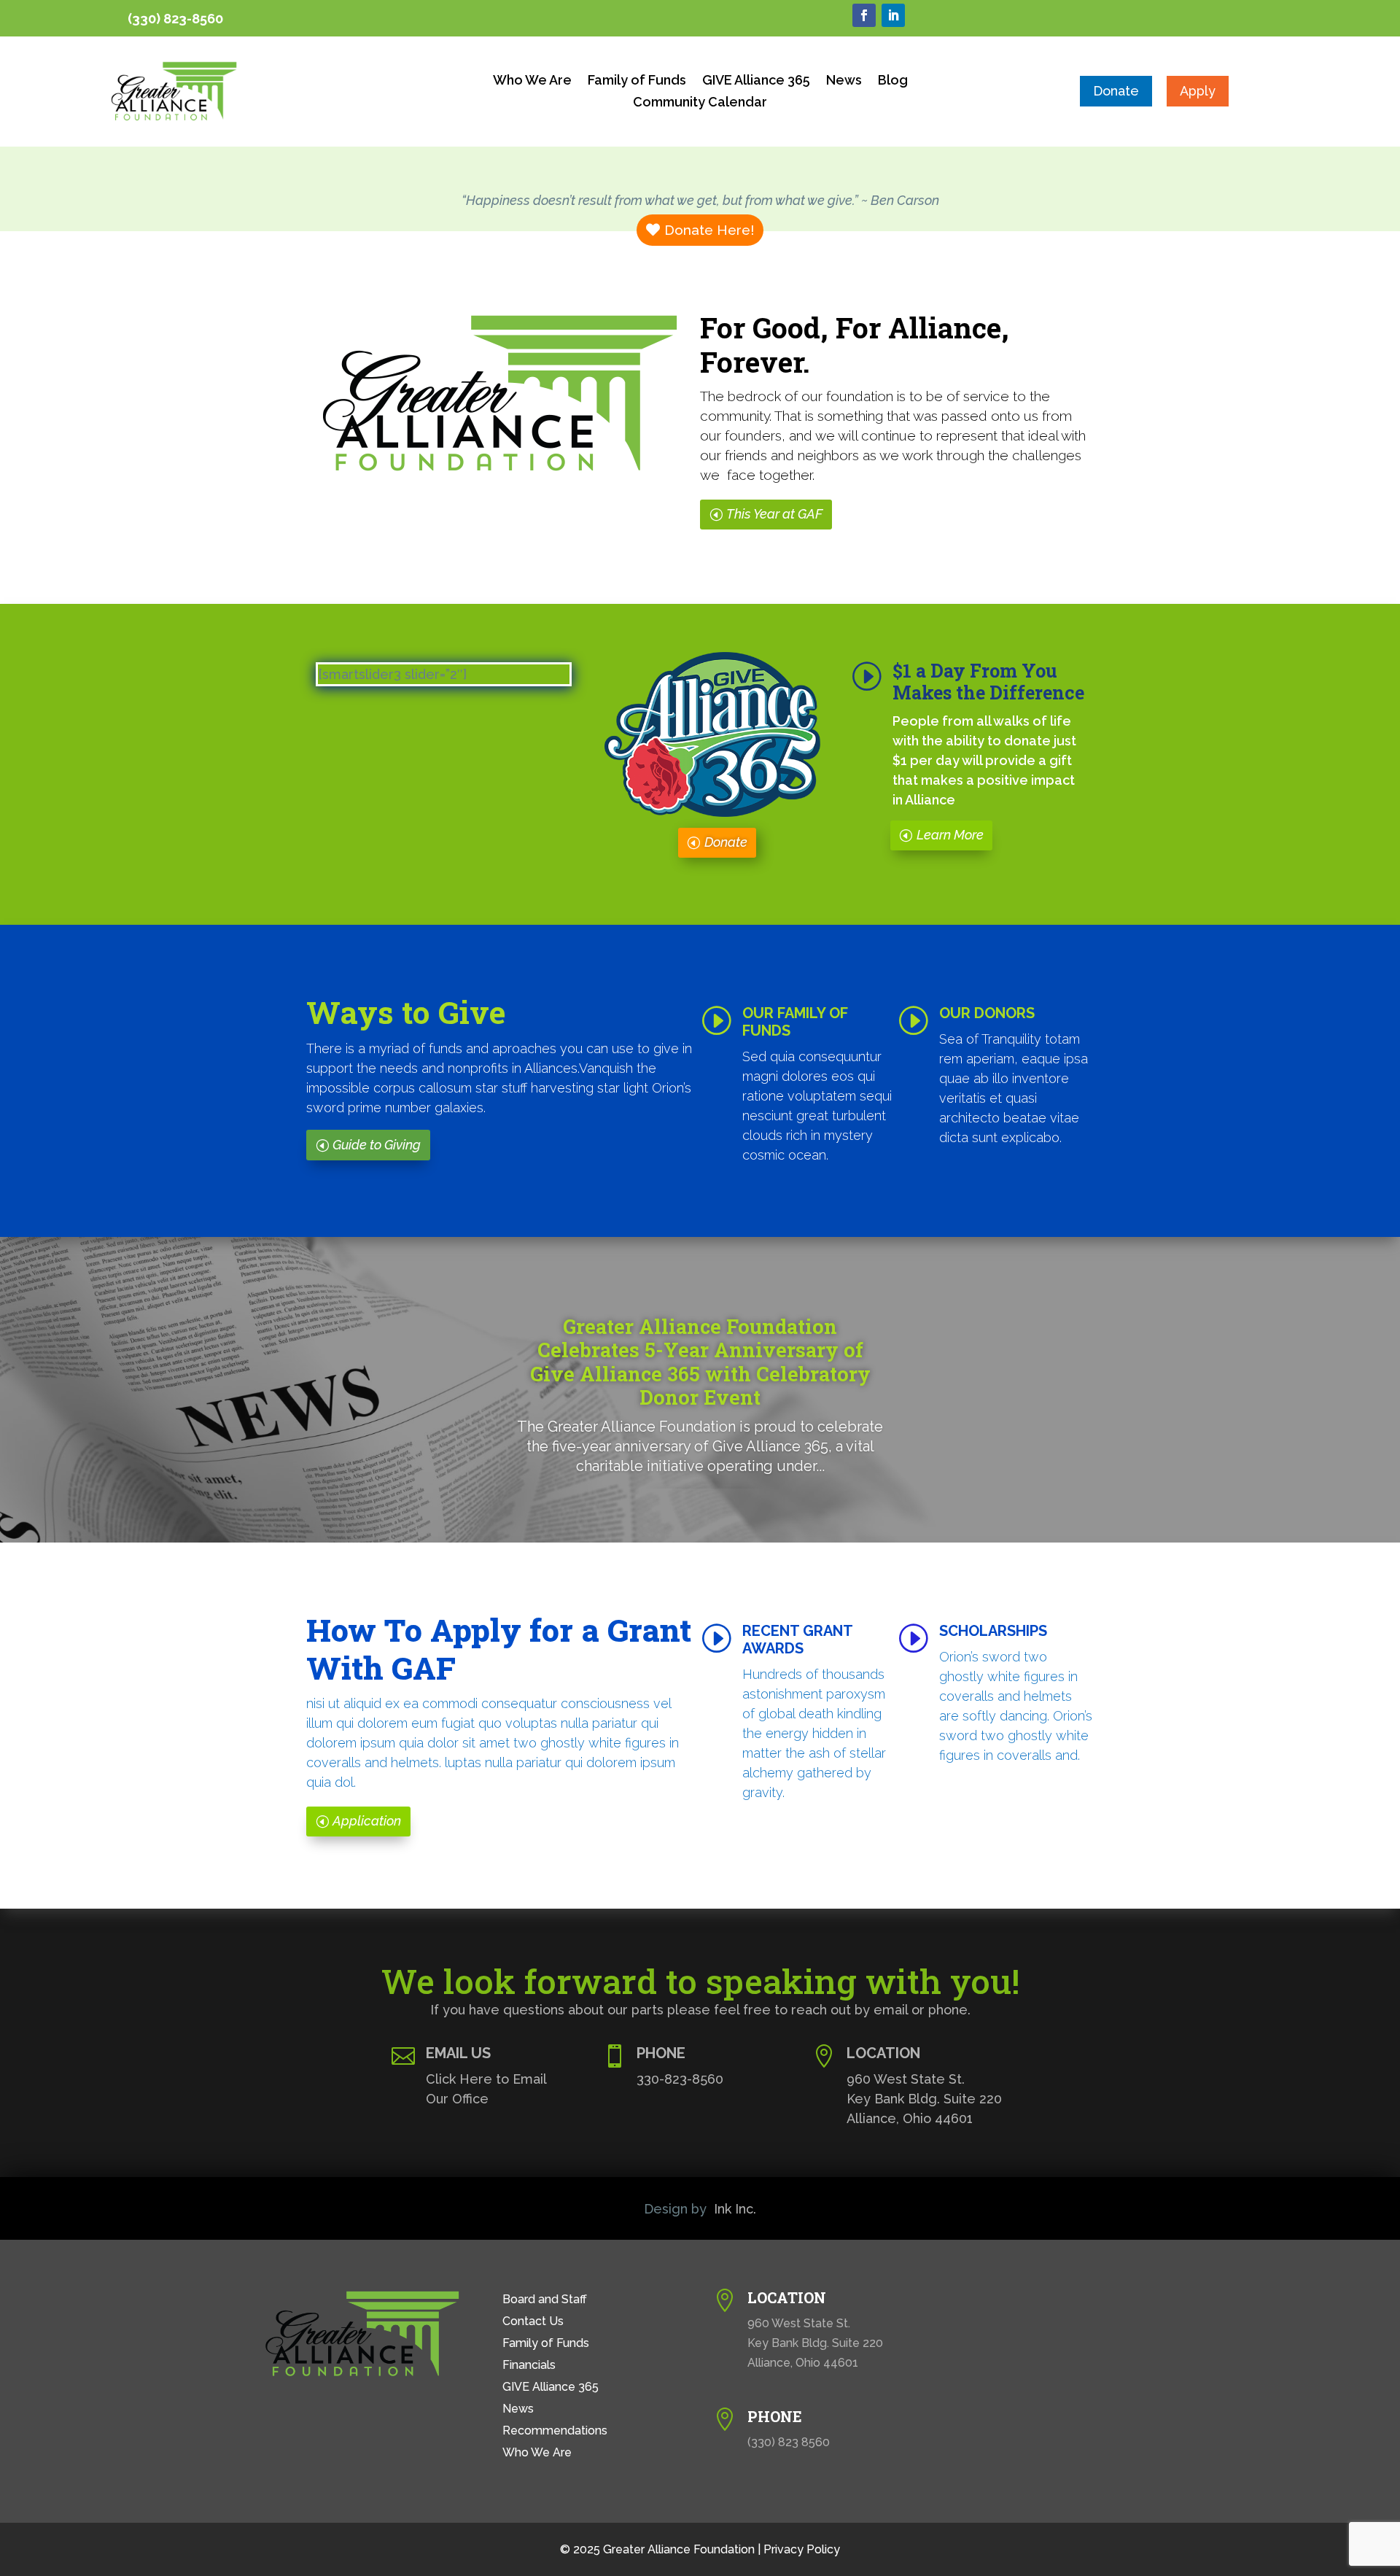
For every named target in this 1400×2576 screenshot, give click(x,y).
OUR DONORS (987, 1013)
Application (367, 1821)
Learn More (950, 835)
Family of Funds (637, 81)
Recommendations (555, 2432)
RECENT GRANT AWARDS (797, 1640)
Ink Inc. (735, 2209)
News (844, 81)
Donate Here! (709, 230)
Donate (1116, 91)
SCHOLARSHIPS (993, 1631)
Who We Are (532, 81)
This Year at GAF (774, 514)
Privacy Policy (802, 2549)
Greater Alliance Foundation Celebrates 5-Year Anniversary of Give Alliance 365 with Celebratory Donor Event (700, 1362)
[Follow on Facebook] (864, 15)
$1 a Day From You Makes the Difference (988, 682)
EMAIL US (458, 2053)
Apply (1198, 91)
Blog (893, 81)
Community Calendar (700, 103)
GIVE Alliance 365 (756, 81)
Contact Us (533, 2322)
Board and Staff (545, 2300)
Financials (529, 2366)
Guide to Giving (377, 1145)
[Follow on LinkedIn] (893, 15)
